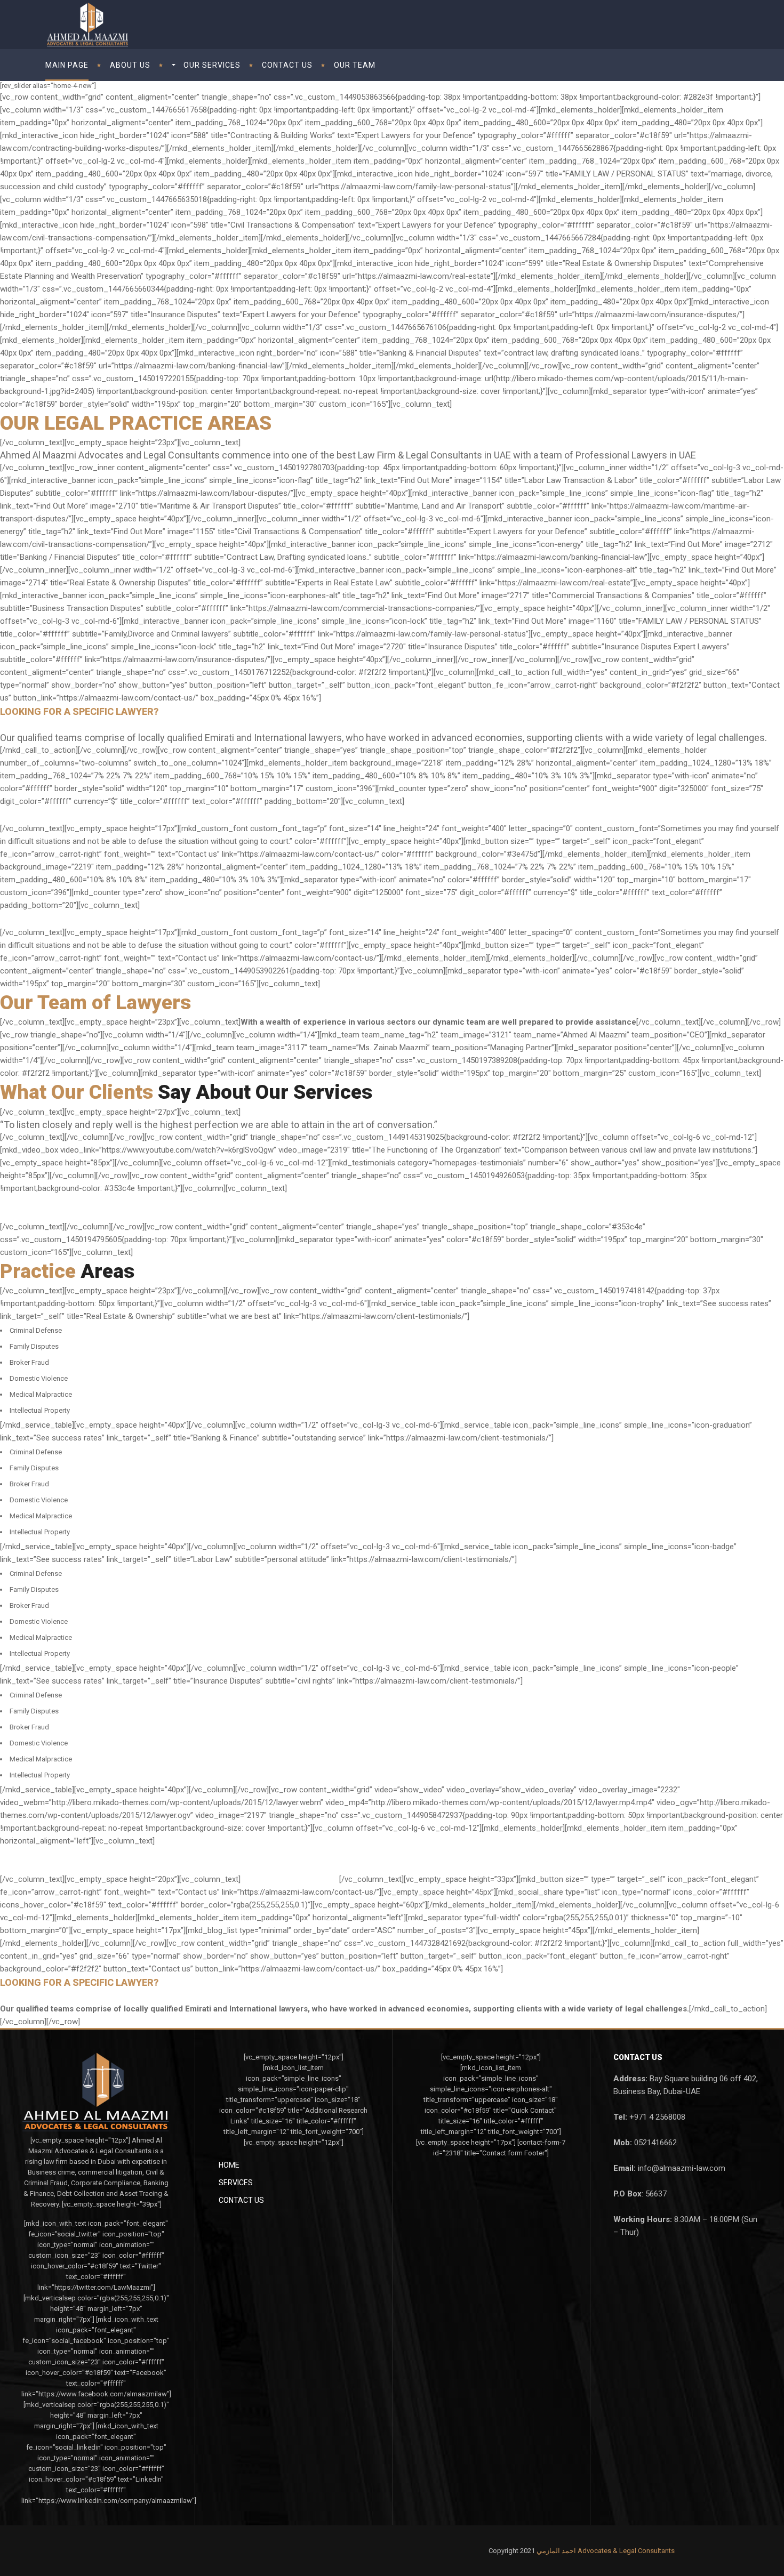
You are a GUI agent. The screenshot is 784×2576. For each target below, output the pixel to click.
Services (236, 2183)
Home (229, 2165)
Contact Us (241, 2200)
